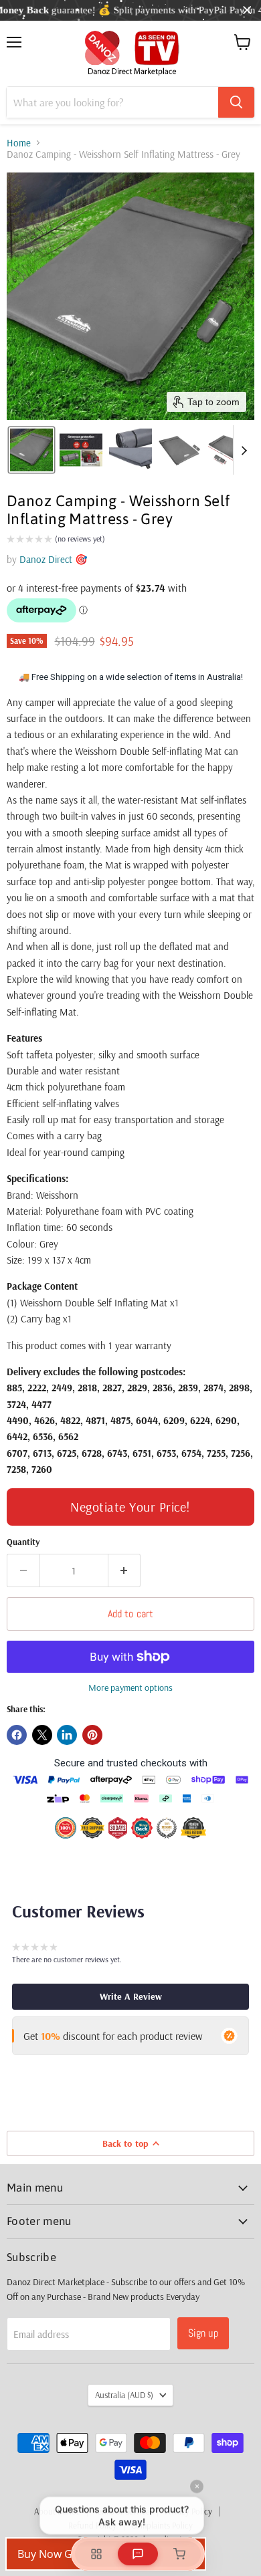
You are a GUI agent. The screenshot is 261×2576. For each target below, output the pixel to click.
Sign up (203, 2333)
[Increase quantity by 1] (125, 1570)
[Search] (236, 102)
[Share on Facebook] (17, 1735)
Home (19, 143)
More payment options (130, 1687)
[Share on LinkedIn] (67, 1735)
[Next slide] (244, 450)
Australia (124, 2395)
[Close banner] (247, 10)
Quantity (23, 1542)
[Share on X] (42, 1735)
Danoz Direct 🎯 (54, 559)
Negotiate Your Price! (130, 1507)
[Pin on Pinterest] (92, 1735)
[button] (31, 450)
